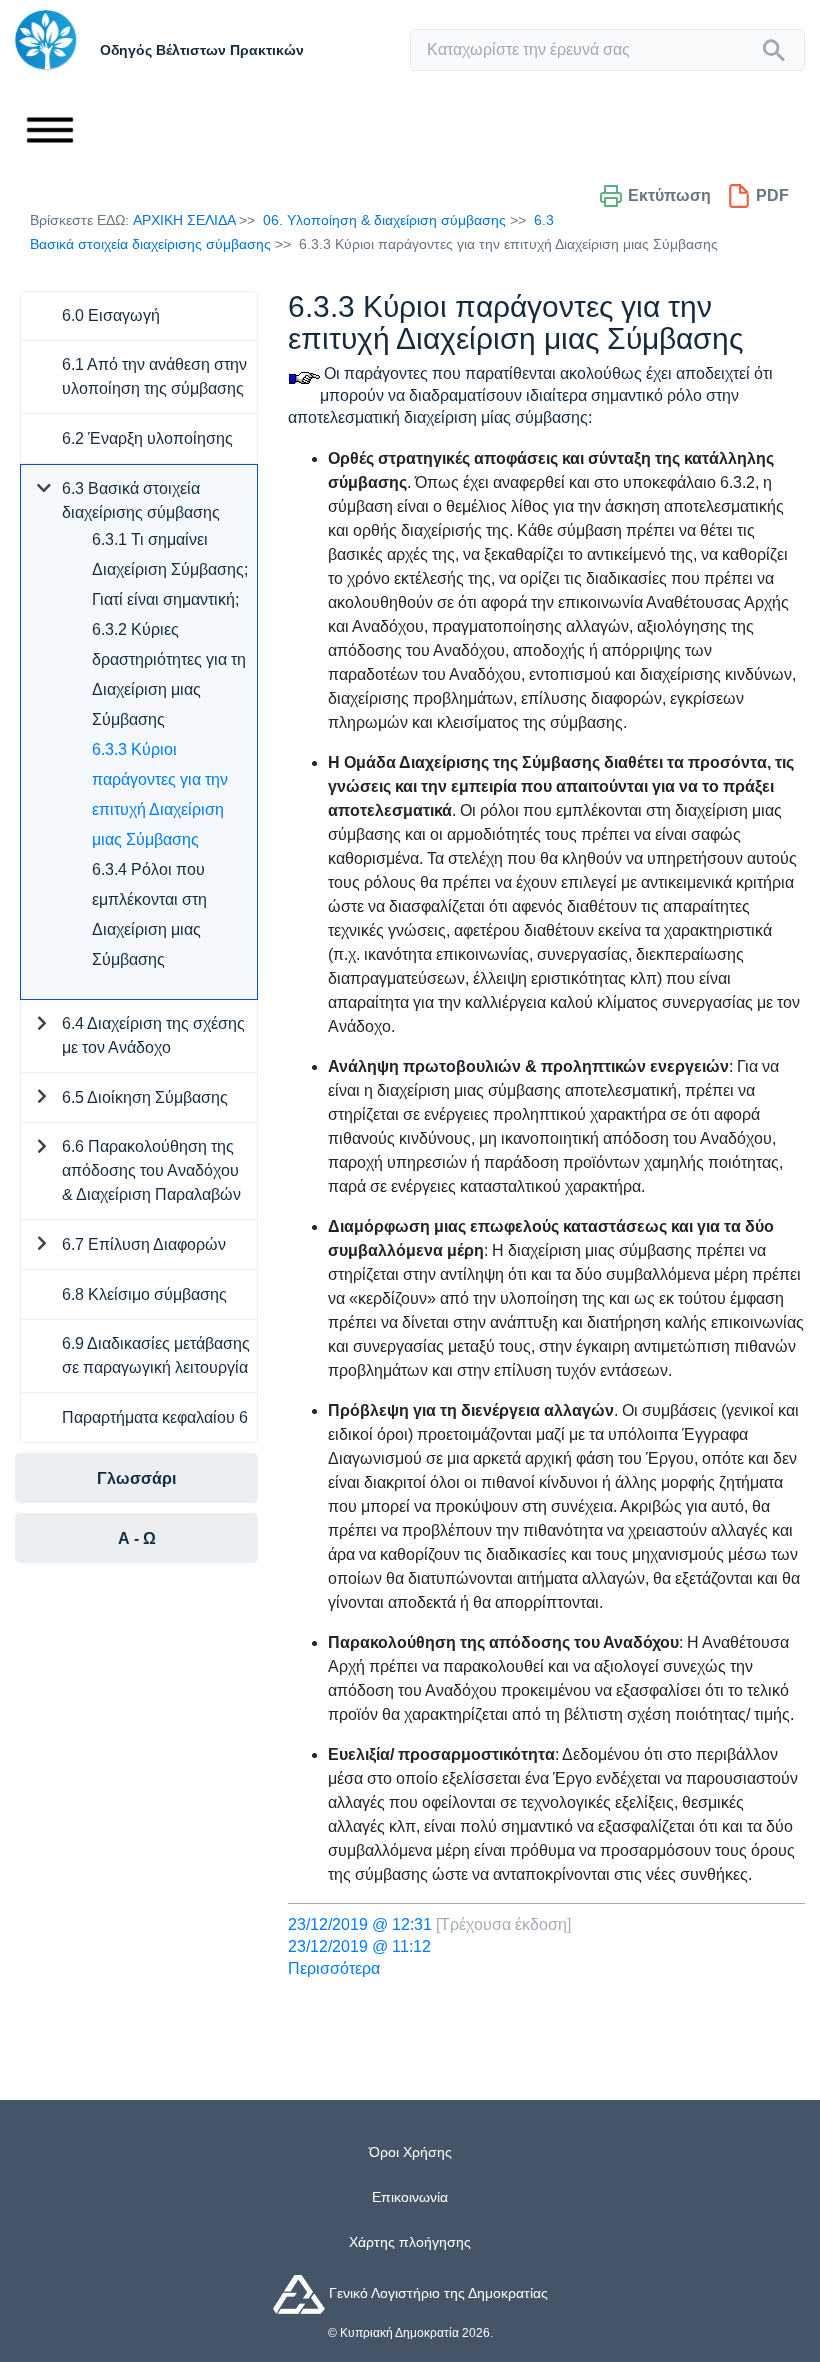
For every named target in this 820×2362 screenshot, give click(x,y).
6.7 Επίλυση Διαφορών (144, 1244)
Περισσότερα (334, 1968)
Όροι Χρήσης (410, 2152)
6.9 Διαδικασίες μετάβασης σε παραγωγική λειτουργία (156, 1355)
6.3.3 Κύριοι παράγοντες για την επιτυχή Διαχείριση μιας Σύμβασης (160, 794)
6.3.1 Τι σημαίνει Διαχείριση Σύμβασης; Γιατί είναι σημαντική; (170, 569)
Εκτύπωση (669, 195)
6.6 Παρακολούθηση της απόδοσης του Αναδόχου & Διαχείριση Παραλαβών (151, 1170)
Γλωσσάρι (136, 1478)
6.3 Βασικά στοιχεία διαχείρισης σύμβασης (141, 500)
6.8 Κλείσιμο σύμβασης (144, 1294)
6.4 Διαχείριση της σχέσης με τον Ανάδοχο (153, 1035)
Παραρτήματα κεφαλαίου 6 (155, 1417)
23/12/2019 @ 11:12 (359, 1946)
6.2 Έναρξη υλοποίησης (147, 438)
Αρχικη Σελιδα (184, 220)
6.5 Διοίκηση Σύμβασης (145, 1097)
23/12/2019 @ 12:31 (360, 1924)
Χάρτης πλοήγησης (410, 2242)
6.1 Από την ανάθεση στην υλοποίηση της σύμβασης (154, 376)
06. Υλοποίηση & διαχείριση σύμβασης (384, 220)
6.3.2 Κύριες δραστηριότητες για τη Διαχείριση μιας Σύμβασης (169, 674)
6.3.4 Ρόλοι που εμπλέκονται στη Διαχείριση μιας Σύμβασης (149, 914)
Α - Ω (137, 1538)
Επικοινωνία (410, 2197)
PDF (772, 195)
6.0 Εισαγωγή (111, 315)
